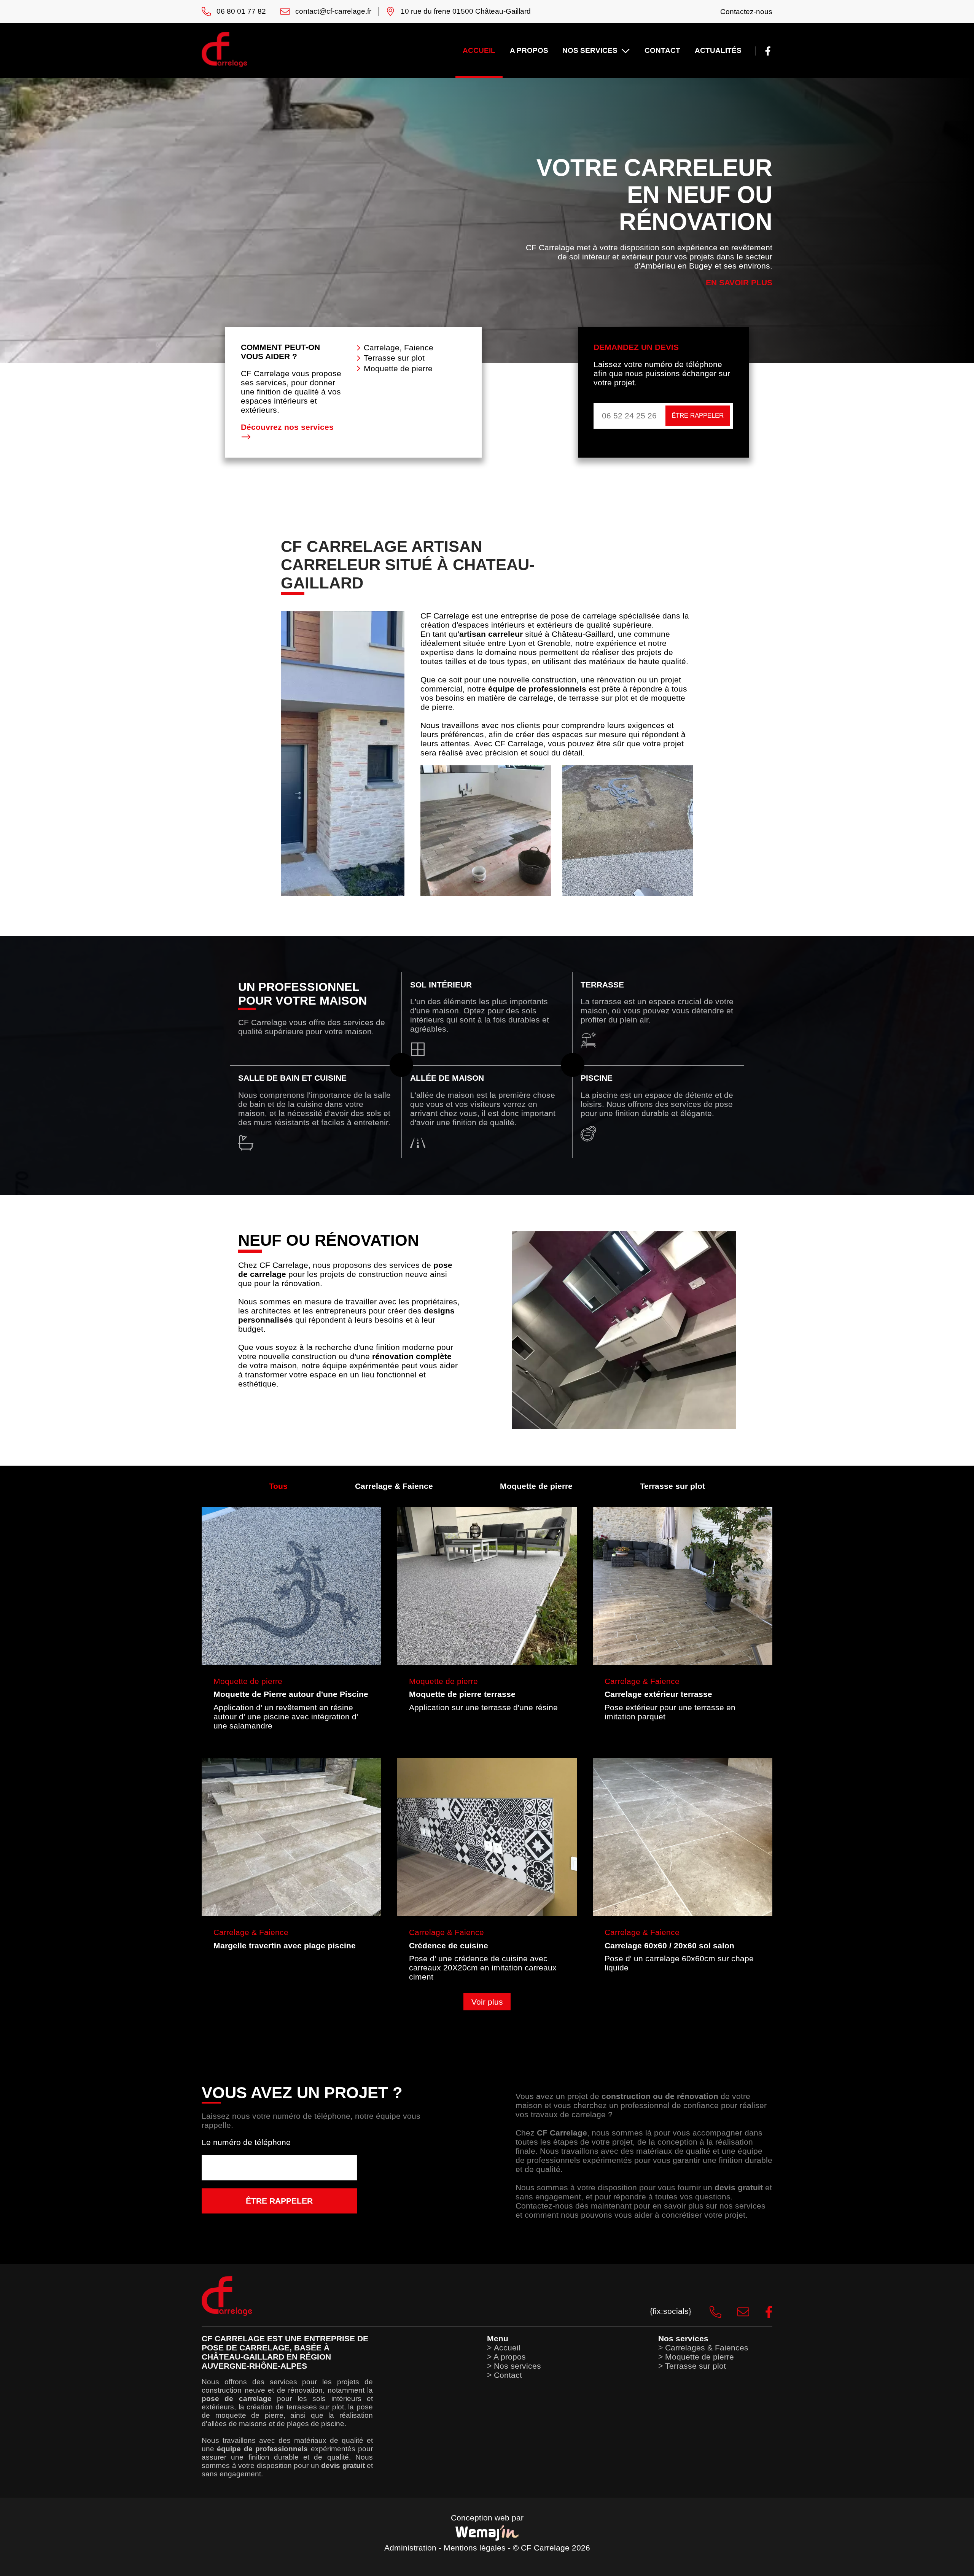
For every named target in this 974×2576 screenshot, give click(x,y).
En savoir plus (739, 282)
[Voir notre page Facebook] (768, 50)
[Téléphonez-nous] (707, 2311)
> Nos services (514, 2366)
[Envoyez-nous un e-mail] (735, 2311)
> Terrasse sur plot (692, 2366)
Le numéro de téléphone (246, 2142)
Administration (410, 2548)
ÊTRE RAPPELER (698, 416)
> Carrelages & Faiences (703, 2348)
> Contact (505, 2375)
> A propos (506, 2357)
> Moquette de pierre (696, 2357)
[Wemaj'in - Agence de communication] (487, 2533)
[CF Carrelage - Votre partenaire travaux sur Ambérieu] (224, 65)
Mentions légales (475, 2548)
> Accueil (504, 2348)
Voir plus (487, 2002)
